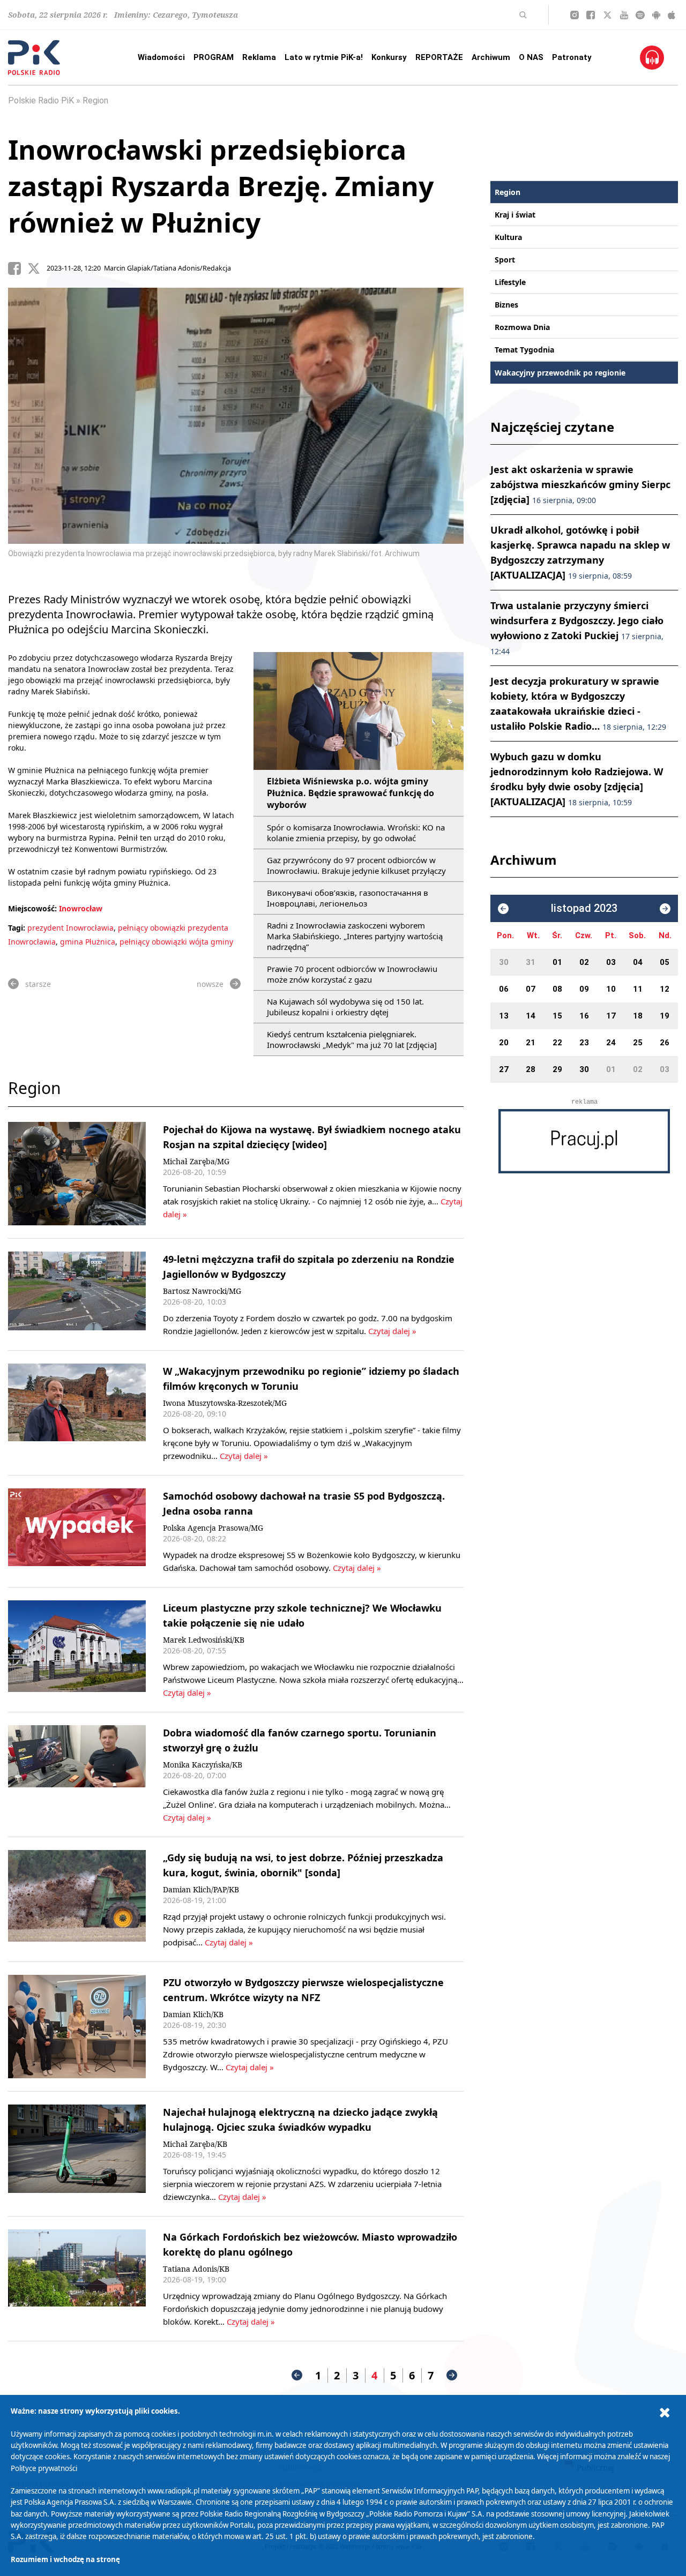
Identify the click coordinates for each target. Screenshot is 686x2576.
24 (611, 1043)
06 (504, 989)
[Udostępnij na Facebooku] (18, 268)
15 (557, 1016)
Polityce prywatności (44, 2468)
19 (665, 1016)
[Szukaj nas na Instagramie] (575, 15)
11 (638, 989)
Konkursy (389, 57)
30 (504, 962)
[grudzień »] (665, 909)
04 (638, 962)
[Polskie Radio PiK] (34, 58)
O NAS (531, 57)
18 (638, 1016)
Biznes (506, 305)
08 (557, 989)
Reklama (259, 57)
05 (665, 962)
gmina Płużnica (88, 942)
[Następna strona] (452, 2375)
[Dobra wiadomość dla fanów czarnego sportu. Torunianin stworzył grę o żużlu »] (77, 1774)
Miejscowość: (32, 908)
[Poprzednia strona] (297, 2375)
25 (638, 1043)
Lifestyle (510, 282)
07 (531, 989)
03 (611, 962)
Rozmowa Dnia (522, 327)
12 (665, 989)
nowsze (210, 984)
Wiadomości (161, 57)
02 (584, 962)
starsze (38, 984)
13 (504, 1016)
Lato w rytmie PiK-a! (324, 57)
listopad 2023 (584, 908)
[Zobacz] (584, 1141)
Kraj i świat (515, 215)
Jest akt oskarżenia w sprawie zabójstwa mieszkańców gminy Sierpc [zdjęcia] (580, 484)
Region (95, 100)
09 (584, 989)
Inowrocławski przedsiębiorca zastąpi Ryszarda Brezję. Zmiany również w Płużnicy (221, 186)
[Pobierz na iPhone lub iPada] (672, 15)
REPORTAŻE (439, 57)
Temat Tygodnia (524, 350)
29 (557, 1069)
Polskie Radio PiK (41, 100)
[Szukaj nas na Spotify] (640, 15)
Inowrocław (81, 908)
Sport (505, 260)
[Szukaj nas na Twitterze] (607, 15)
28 (531, 1069)
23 (584, 1043)
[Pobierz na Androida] (656, 15)
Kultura (508, 237)
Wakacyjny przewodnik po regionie (560, 373)
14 (531, 1016)
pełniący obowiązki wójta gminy (176, 942)
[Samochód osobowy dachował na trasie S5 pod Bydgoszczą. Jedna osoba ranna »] (77, 1531)
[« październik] (503, 909)
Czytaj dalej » (391, 1331)
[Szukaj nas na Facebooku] (591, 15)
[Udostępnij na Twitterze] (37, 268)
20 (504, 1043)
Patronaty (572, 57)
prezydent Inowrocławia (70, 928)
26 (665, 1043)
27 (504, 1069)
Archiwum (491, 57)
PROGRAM (214, 57)
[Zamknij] (665, 2413)
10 (611, 989)
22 (557, 1043)
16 (584, 1016)
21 (531, 1043)
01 (557, 962)
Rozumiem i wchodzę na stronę (65, 2559)
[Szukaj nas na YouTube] (624, 15)
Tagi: (18, 928)
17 (611, 1016)
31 (531, 962)
